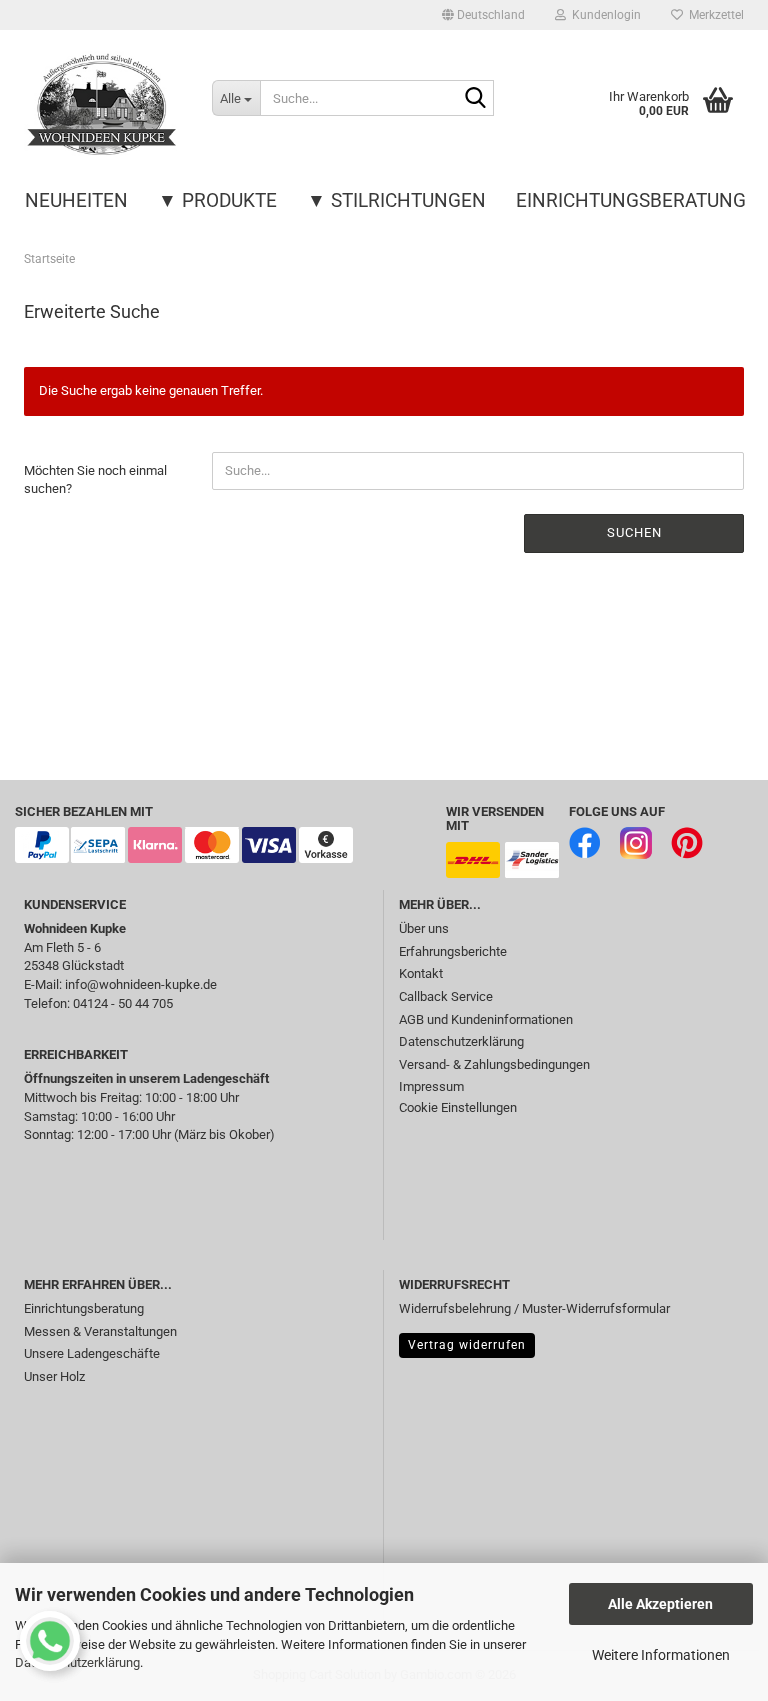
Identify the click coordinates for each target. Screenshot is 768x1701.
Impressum (431, 1086)
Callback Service (446, 996)
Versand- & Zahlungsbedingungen (494, 1064)
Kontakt (421, 973)
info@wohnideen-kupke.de (141, 984)
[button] (483, 15)
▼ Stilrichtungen (396, 200)
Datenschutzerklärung (461, 1041)
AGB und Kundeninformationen (486, 1019)
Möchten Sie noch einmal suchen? (95, 480)
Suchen (634, 532)
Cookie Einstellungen (458, 1107)
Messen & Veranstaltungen (100, 1331)
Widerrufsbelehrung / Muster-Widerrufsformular (534, 1308)
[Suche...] (475, 99)
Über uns (424, 928)
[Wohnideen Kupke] (103, 105)
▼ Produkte (217, 200)
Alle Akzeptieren (660, 1604)
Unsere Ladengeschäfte (92, 1353)
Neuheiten (76, 200)
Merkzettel (713, 15)
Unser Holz (54, 1376)
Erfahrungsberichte (453, 951)
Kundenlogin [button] (603, 15)
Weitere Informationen (661, 1655)
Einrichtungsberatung (631, 200)
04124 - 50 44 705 (123, 1003)
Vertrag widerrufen (467, 1345)
